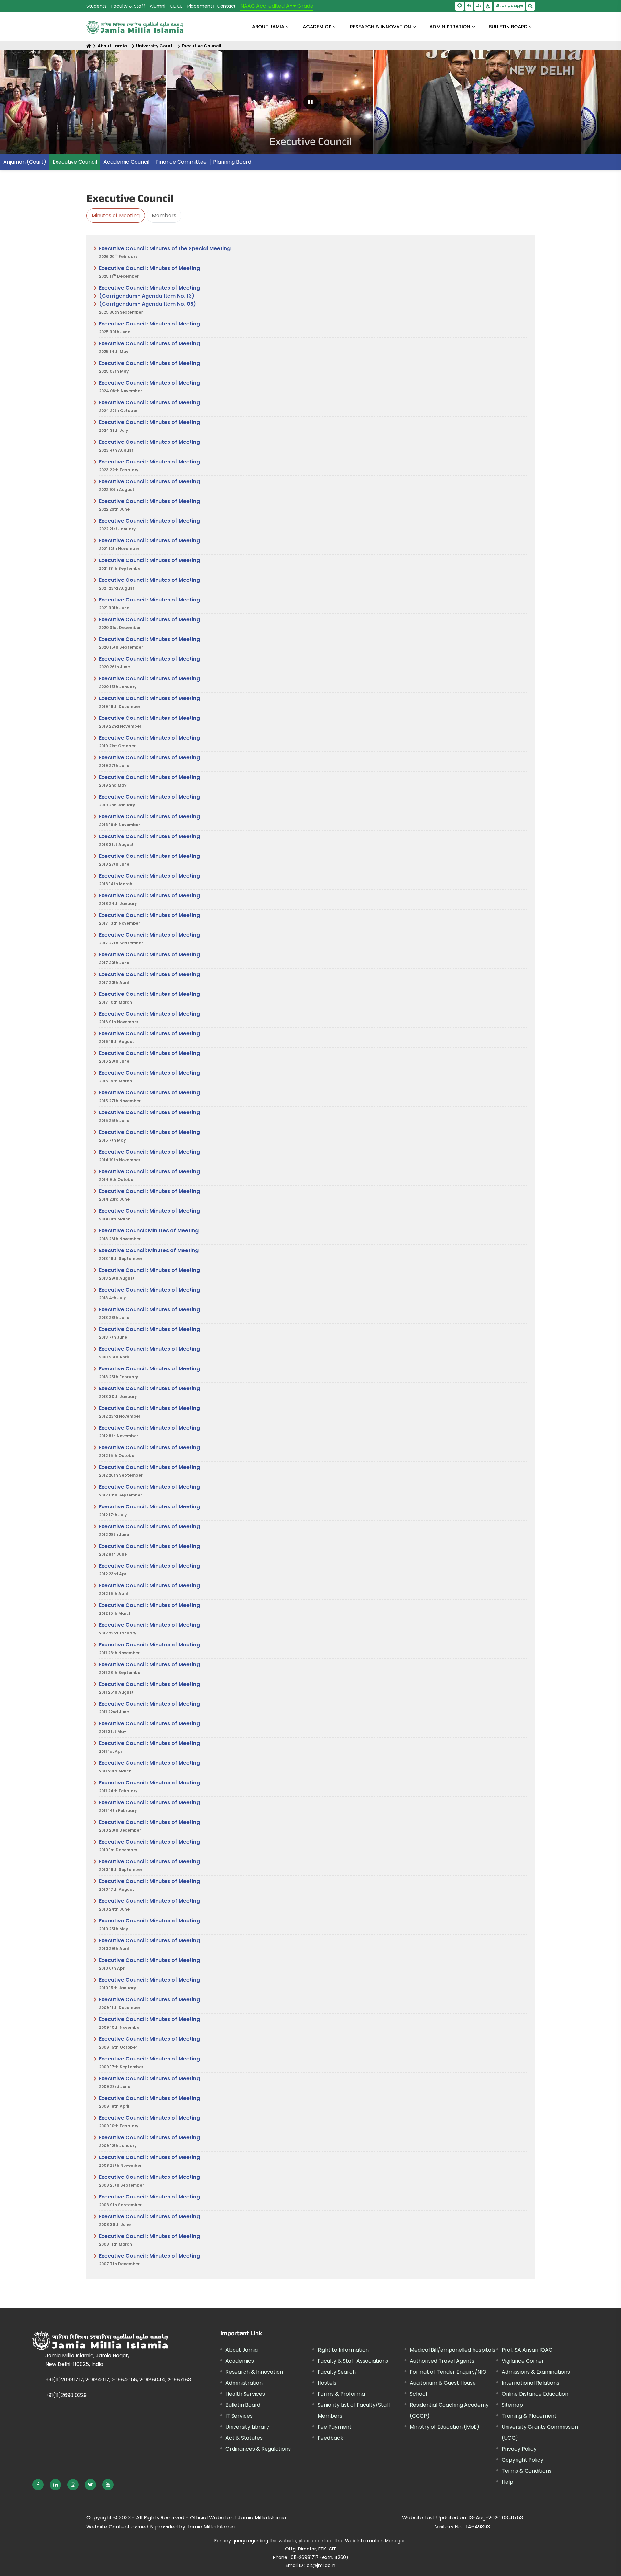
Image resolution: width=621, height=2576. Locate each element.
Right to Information (343, 2350)
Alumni (158, 6)
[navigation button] (31, 105)
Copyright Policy (523, 2460)
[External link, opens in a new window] (38, 2485)
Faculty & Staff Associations (353, 2361)
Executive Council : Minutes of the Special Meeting (165, 252)
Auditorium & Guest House (443, 2383)
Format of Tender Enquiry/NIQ (448, 2372)
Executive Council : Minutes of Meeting (149, 272)
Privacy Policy (519, 2449)
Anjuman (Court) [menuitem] (25, 162)
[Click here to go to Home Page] (135, 27)
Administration (244, 2383)
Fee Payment (335, 2427)
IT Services (239, 2416)
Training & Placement (529, 2416)
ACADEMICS (317, 27)
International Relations (530, 2383)
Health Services (245, 2394)
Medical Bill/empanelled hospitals (452, 2350)
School (418, 2394)
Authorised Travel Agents (442, 2361)
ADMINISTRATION (450, 27)
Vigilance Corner (523, 2361)
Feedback (330, 2438)
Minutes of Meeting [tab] (116, 215)
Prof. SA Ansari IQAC (527, 2350)
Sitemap (512, 2405)
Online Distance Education (535, 2394)
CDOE (176, 6)
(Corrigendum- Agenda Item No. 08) (147, 304)
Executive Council (202, 46)
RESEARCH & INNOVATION (381, 27)
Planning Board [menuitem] (232, 162)
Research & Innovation (254, 2372)
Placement (200, 6)
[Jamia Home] (100, 2341)
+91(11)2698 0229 (66, 2395)
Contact (226, 6)
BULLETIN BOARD (508, 27)
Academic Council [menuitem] (126, 162)
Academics (240, 2361)
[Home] (89, 46)
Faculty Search (337, 2372)
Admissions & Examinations (536, 2372)
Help (507, 2482)
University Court (154, 46)
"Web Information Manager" (375, 2541)
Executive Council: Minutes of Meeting (149, 1234)
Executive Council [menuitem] (75, 162)
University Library (247, 2427)
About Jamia (268, 27)
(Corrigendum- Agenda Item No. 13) (147, 296)
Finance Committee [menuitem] (181, 162)
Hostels (327, 2383)
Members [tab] (164, 215)
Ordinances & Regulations (258, 2449)
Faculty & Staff (128, 6)
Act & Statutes (244, 2438)
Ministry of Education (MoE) (445, 2427)
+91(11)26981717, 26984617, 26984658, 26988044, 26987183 (118, 2380)
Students (97, 6)
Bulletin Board (243, 2405)
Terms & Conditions (527, 2471)
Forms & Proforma (341, 2394)
